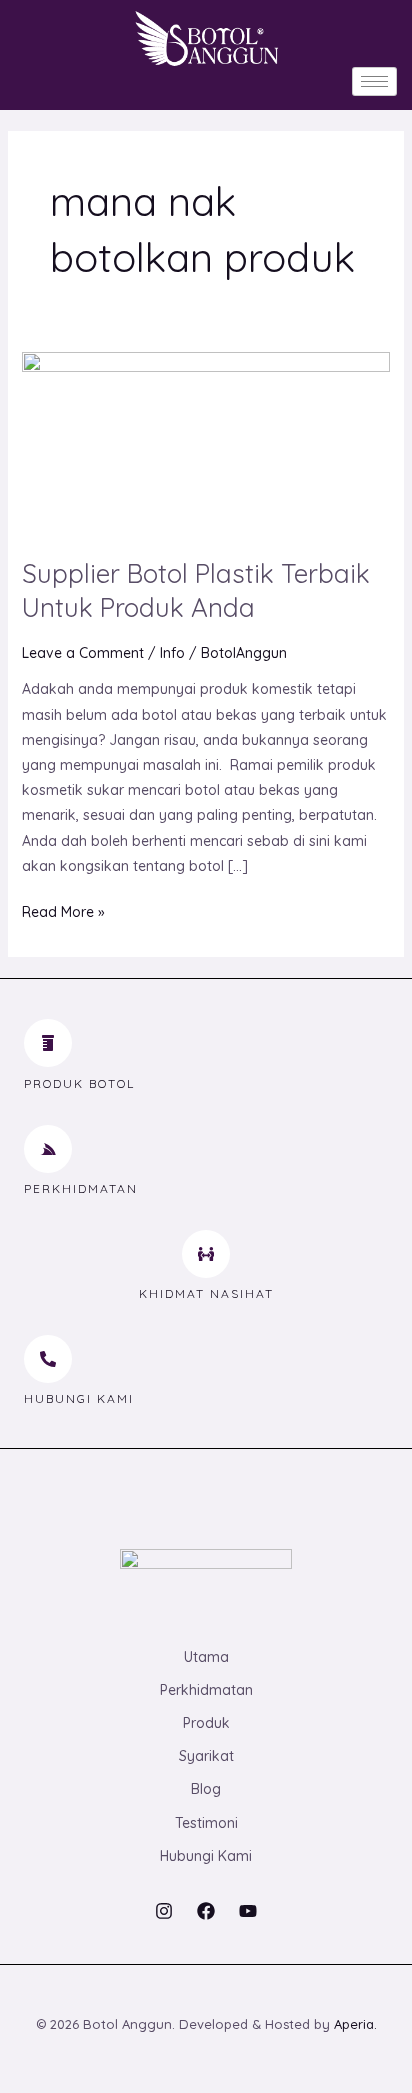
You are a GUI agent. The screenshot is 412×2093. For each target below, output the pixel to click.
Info (172, 653)
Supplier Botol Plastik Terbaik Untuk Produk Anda (196, 590)
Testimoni (206, 1823)
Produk (206, 1723)
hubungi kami (79, 1398)
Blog (206, 1789)
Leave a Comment (83, 653)
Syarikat (206, 1756)
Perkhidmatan (206, 1690)
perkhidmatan (81, 1188)
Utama (206, 1657)
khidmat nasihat (206, 1293)
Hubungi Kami (206, 1856)
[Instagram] (164, 1911)
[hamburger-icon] (374, 81)
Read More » (63, 910)
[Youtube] (248, 1911)
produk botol (79, 1083)
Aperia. (355, 2024)
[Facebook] (206, 1911)
